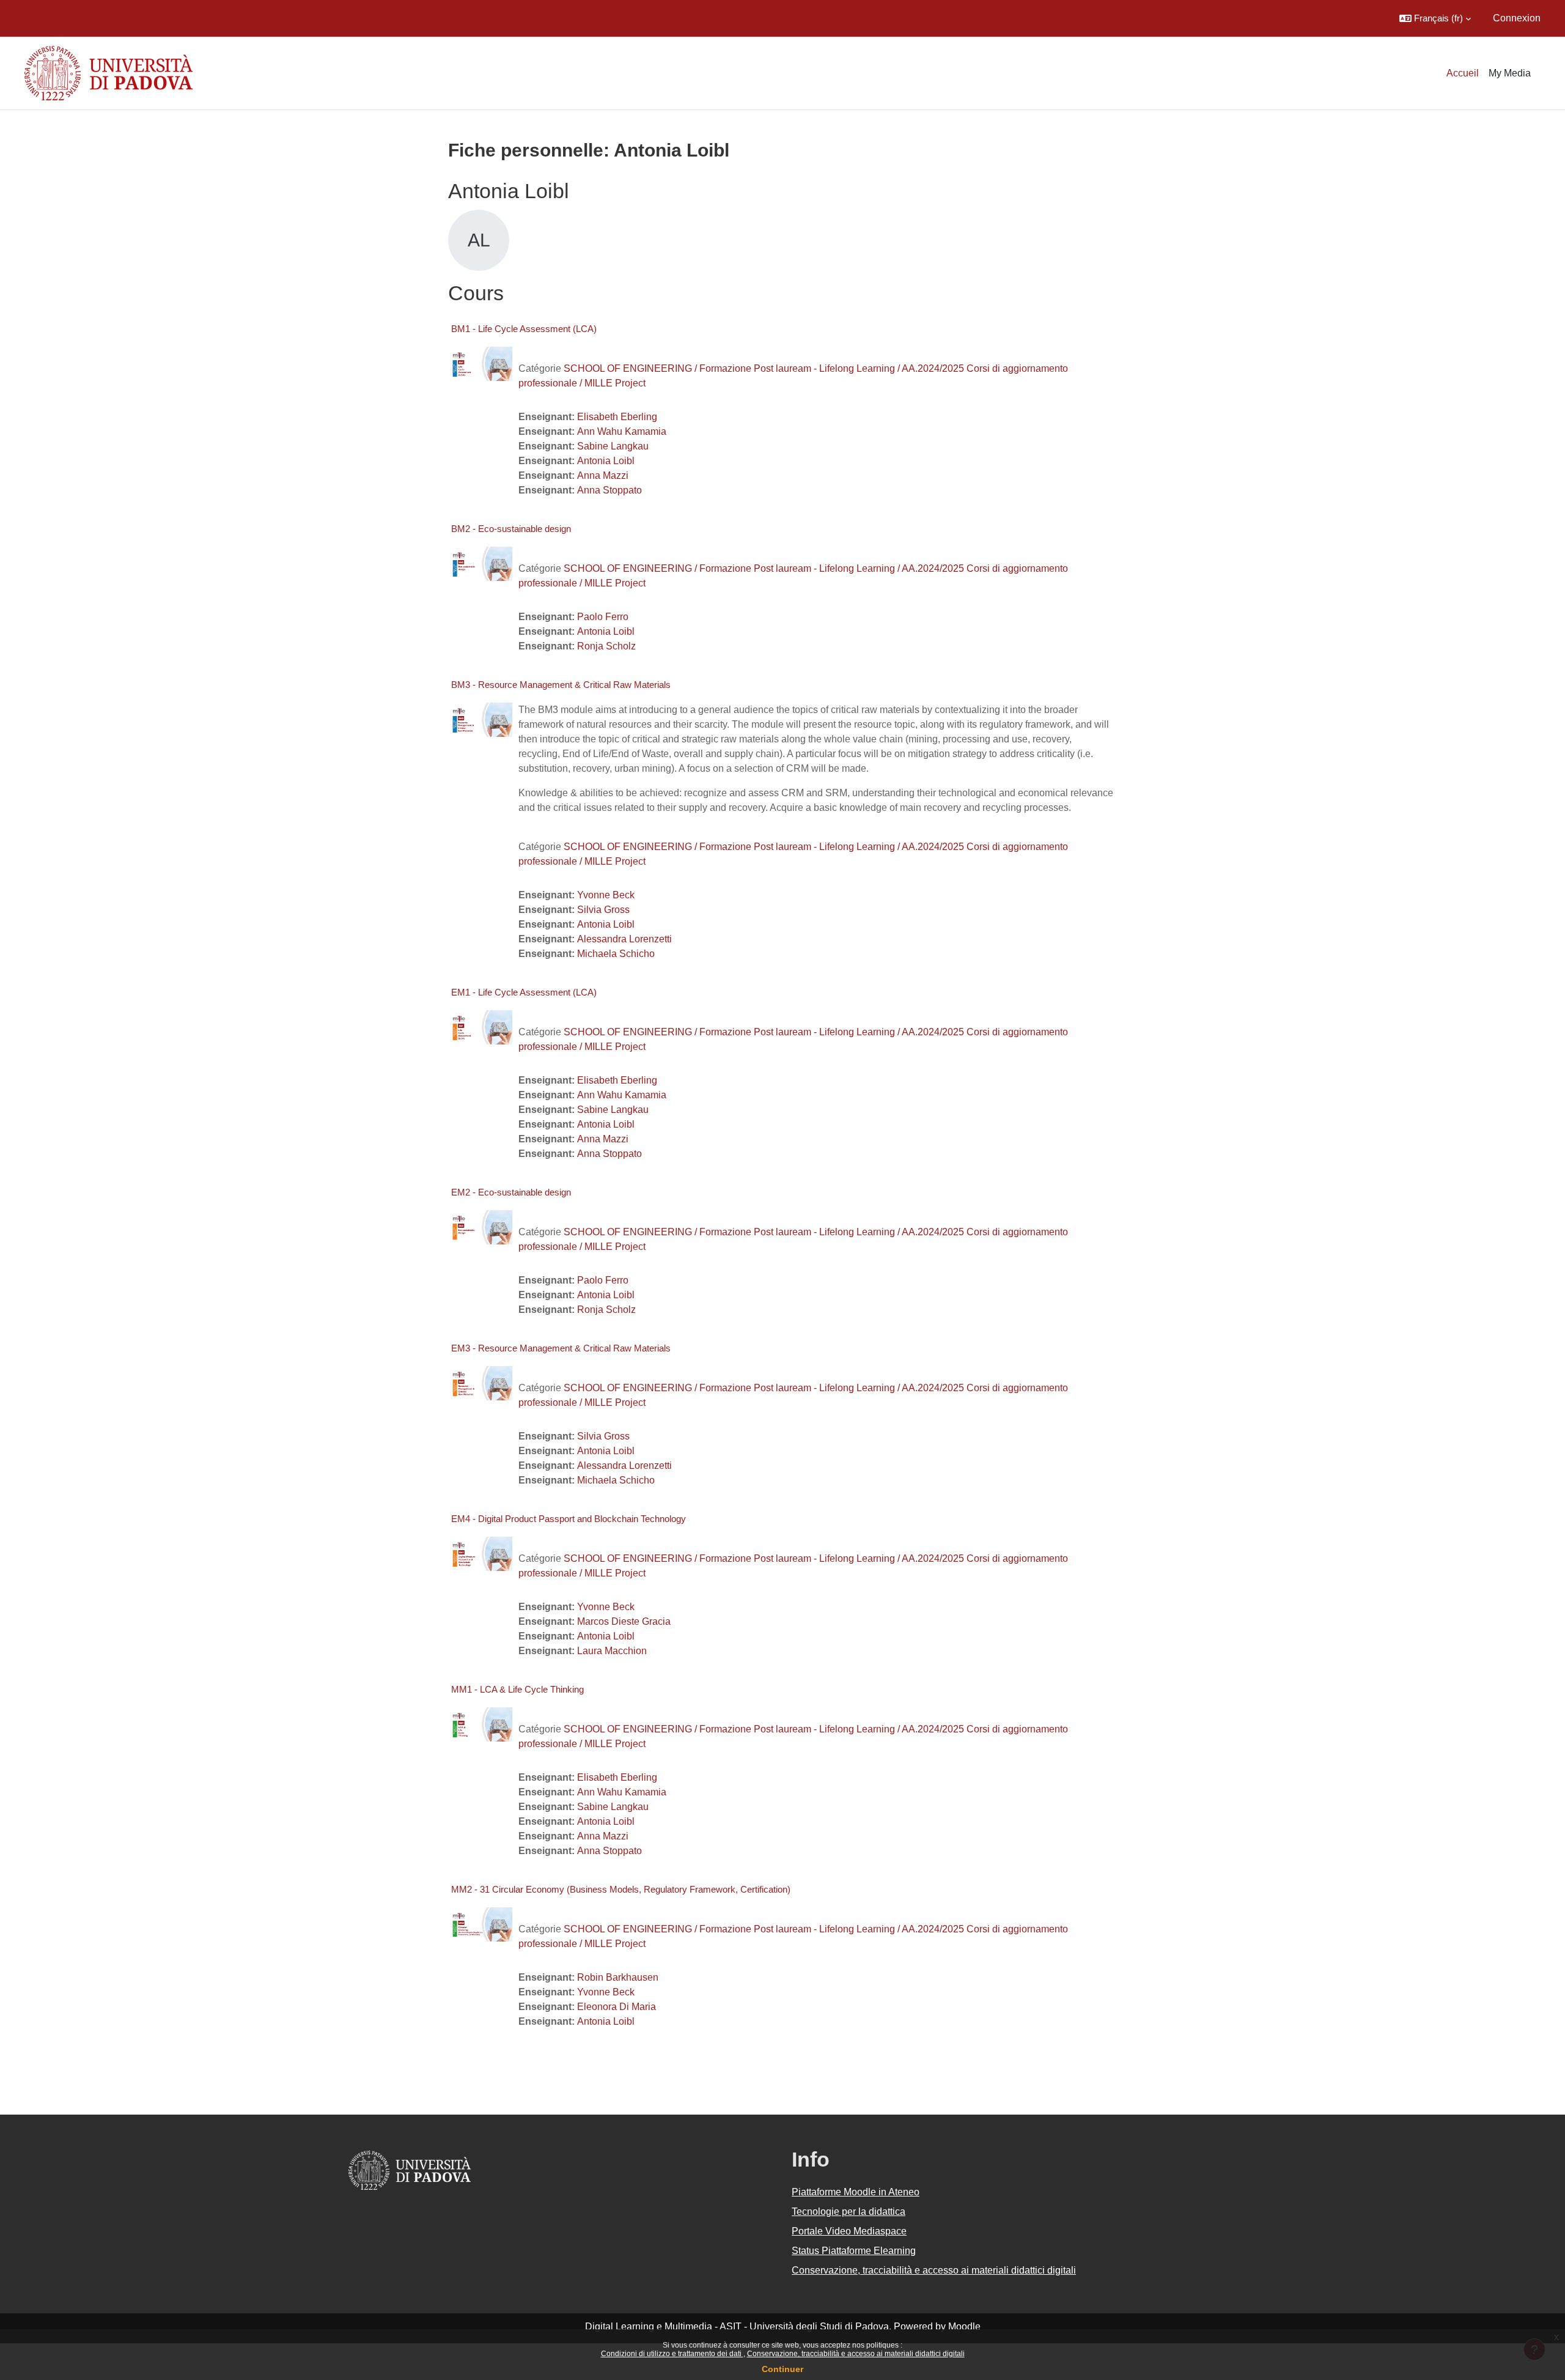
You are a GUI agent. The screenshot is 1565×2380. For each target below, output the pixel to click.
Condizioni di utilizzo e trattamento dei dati (672, 2354)
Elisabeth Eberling (617, 417)
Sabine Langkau (613, 446)
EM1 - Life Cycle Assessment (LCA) (524, 992)
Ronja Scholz (606, 646)
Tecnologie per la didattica (849, 2212)
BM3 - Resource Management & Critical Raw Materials (561, 685)
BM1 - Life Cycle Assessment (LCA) (524, 329)
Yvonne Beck (606, 895)
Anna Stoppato (609, 490)
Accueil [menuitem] (1463, 73)
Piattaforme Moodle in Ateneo (856, 2192)
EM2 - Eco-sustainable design (511, 1192)
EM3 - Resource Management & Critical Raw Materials (561, 1348)
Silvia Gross (603, 910)
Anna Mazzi (603, 475)
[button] (1435, 18)
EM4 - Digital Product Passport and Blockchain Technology (569, 1519)
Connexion (1517, 18)
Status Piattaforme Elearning (854, 2251)
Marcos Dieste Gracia (624, 1621)
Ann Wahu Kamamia (622, 431)
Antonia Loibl (606, 461)
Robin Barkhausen (618, 1977)
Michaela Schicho (616, 954)
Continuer (782, 2369)
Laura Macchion (612, 1651)
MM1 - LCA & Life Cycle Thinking (517, 1689)
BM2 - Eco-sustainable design (511, 529)
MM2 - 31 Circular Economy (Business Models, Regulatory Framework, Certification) (621, 1889)
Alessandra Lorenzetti (624, 939)
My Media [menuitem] (1510, 73)
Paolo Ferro (603, 617)
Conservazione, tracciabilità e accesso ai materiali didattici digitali (856, 2354)
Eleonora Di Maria (617, 2007)
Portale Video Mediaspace (849, 2231)
